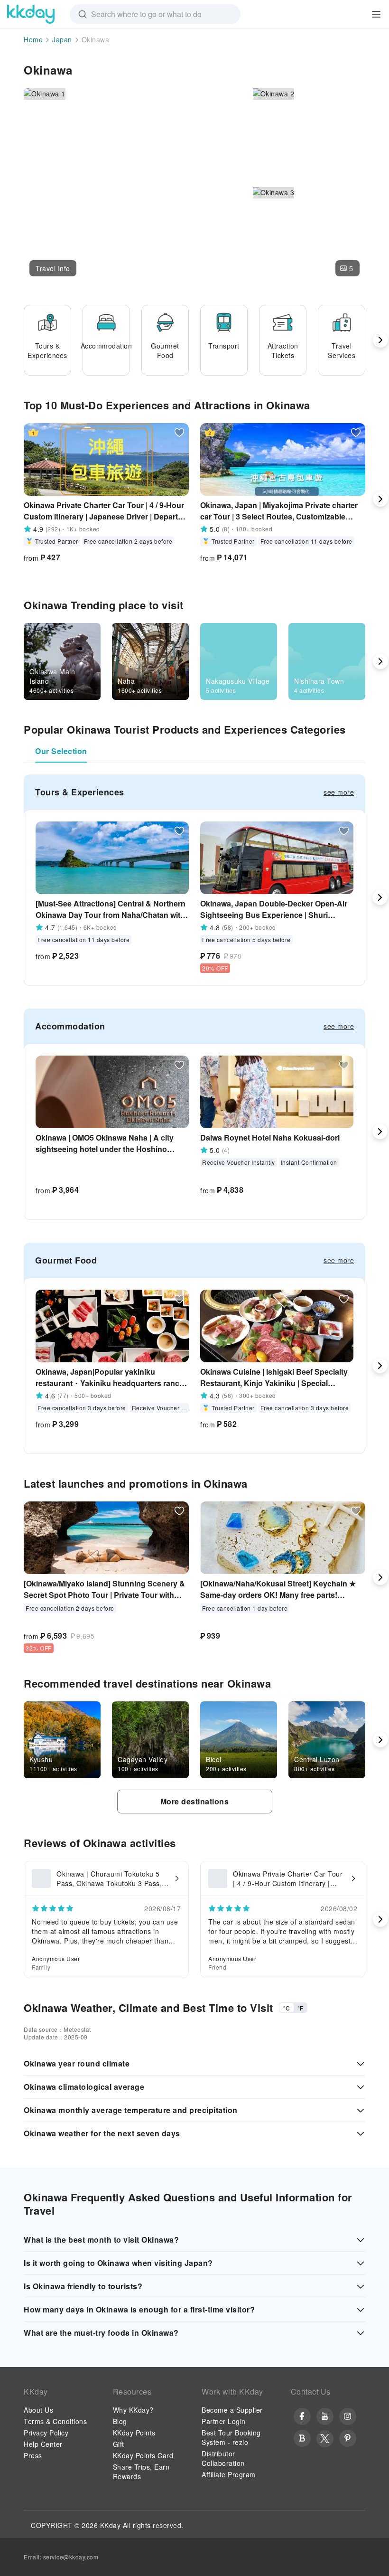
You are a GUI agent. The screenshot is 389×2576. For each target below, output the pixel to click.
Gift (119, 2444)
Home (33, 39)
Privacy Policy (46, 2433)
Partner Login (224, 2421)
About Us (38, 2410)
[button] (53, 268)
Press (33, 2455)
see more (339, 792)
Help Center (43, 2444)
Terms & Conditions (55, 2421)
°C (287, 2008)
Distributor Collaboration (223, 2458)
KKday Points (134, 2433)
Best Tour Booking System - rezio (231, 2437)
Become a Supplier (232, 2410)
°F (300, 2008)
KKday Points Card (143, 2455)
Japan (62, 39)
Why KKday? (133, 2410)
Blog (120, 2421)
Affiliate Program (229, 2474)
